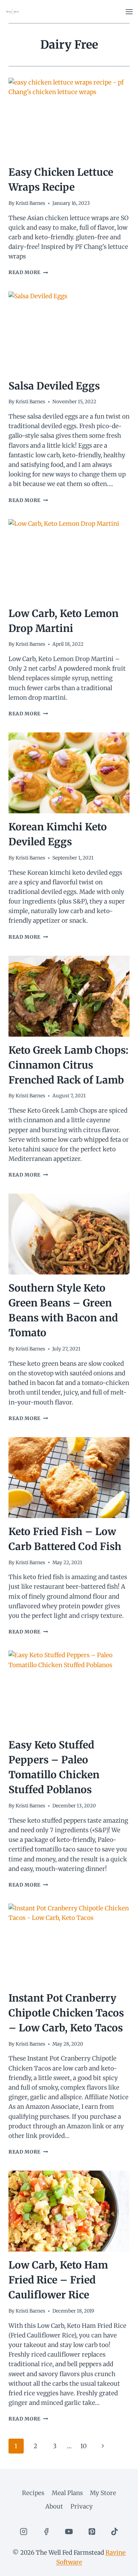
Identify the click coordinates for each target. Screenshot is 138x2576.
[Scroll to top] (120, 2565)
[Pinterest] (92, 2531)
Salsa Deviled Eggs (54, 386)
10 (84, 2446)
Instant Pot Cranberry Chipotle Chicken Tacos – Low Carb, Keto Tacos (66, 2013)
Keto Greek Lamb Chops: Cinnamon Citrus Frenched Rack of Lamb (68, 1065)
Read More (28, 272)
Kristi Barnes (30, 203)
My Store (103, 2493)
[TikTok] (114, 2531)
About (54, 2506)
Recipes (33, 2493)
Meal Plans (67, 2493)
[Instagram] (24, 2531)
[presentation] (69, 118)
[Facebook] (46, 2531)
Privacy (82, 2506)
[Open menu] (129, 12)
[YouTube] (69, 2531)
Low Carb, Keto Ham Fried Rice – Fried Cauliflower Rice (58, 2280)
